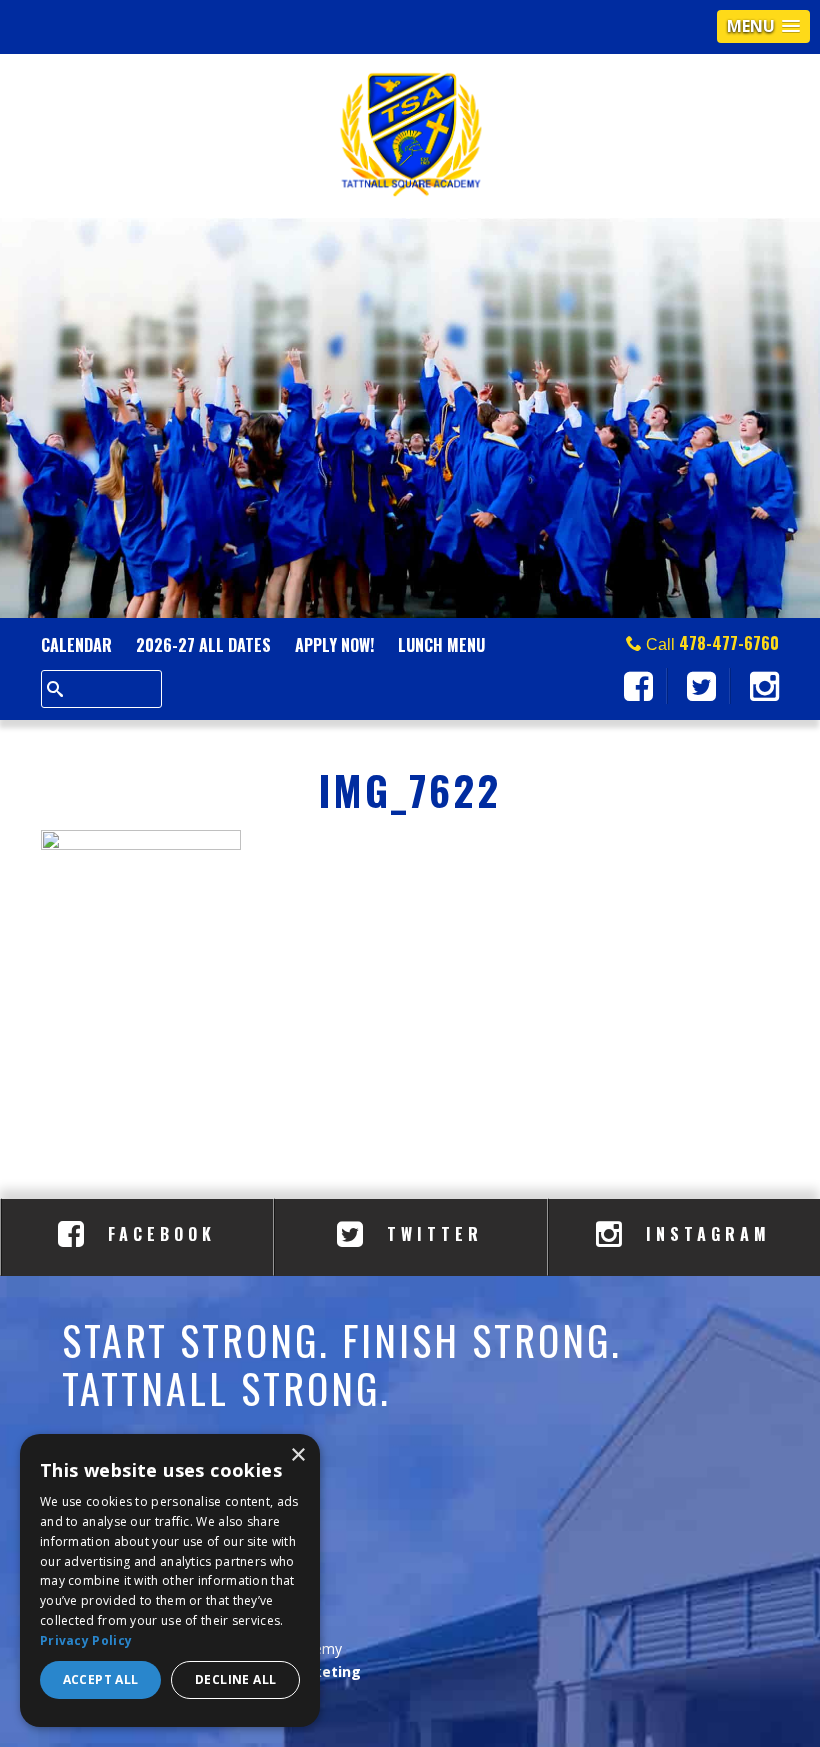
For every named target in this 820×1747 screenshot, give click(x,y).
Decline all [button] (235, 1679)
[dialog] (170, 1580)
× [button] (297, 1455)
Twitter (430, 1234)
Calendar (76, 645)
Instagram (704, 1234)
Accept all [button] (101, 1679)
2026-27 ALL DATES (203, 645)
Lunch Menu (441, 645)
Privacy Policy (86, 1640)
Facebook (157, 1234)
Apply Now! (334, 645)
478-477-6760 (729, 643)
